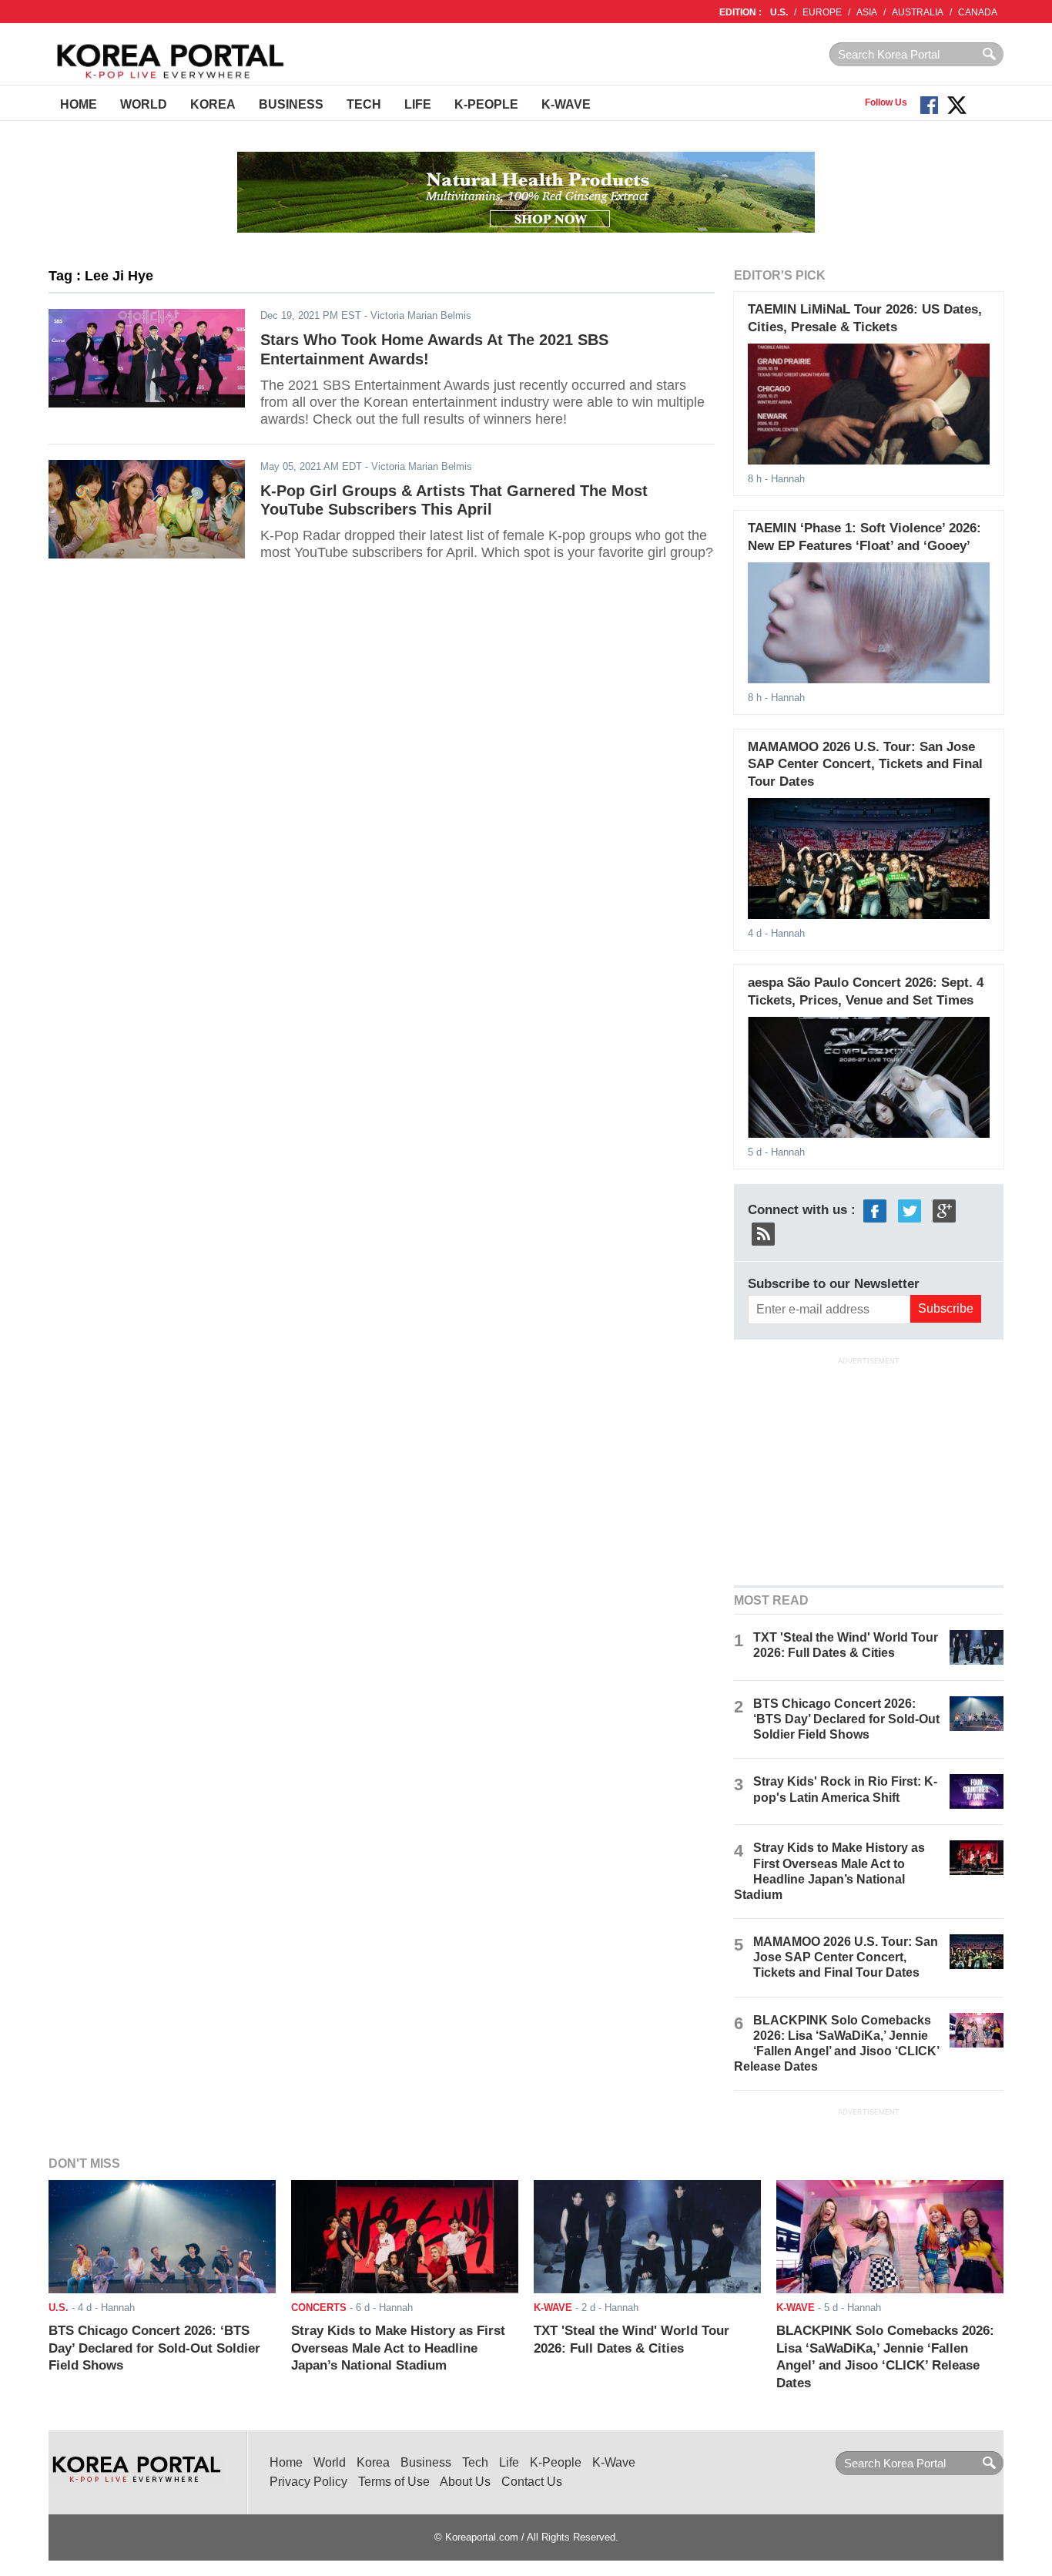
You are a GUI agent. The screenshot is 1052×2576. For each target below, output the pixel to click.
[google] (944, 1210)
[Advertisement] (869, 1470)
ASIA (867, 12)
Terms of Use (394, 2482)
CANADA (978, 12)
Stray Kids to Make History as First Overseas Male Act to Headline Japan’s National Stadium (398, 2348)
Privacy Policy (308, 2482)
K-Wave (566, 104)
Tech (364, 104)
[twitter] (910, 1210)
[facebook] (875, 1210)
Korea (213, 104)
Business (291, 104)
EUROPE (822, 12)
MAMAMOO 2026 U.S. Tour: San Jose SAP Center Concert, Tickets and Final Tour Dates (865, 764)
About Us (465, 2482)
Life (418, 104)
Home (79, 104)
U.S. (779, 12)
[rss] (763, 1233)
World (144, 104)
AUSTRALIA (918, 12)
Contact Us (532, 2482)
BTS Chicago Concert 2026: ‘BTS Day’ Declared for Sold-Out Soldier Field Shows (846, 1719)
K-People (486, 104)
